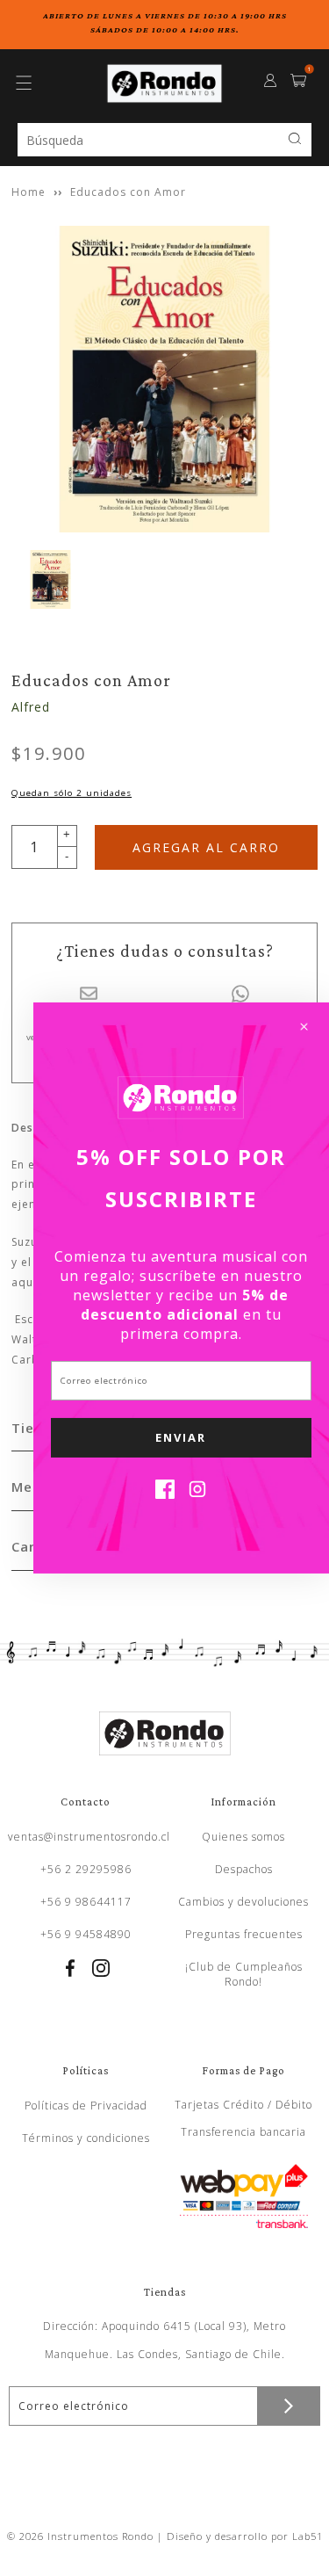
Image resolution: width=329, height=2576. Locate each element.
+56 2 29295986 (86, 1869)
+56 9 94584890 (86, 1934)
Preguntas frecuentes (244, 1934)
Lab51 (308, 2536)
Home (29, 192)
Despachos (244, 1869)
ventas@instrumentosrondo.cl (89, 1837)
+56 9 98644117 (86, 1902)
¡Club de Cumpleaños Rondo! (244, 1974)
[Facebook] (165, 1494)
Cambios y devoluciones (243, 1902)
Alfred (31, 707)
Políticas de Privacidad (86, 2106)
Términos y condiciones (86, 2138)
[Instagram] (197, 1494)
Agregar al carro (206, 847)
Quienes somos (243, 1837)
